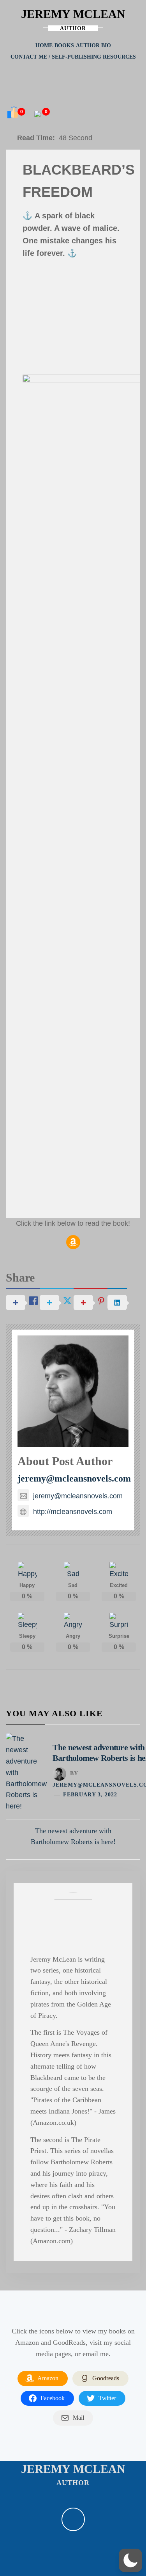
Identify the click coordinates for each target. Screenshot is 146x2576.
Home (44, 46)
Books (64, 46)
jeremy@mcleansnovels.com (74, 1478)
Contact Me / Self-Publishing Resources (73, 57)
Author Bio (93, 46)
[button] (130, 2560)
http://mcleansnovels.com (73, 1512)
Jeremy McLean (73, 14)
